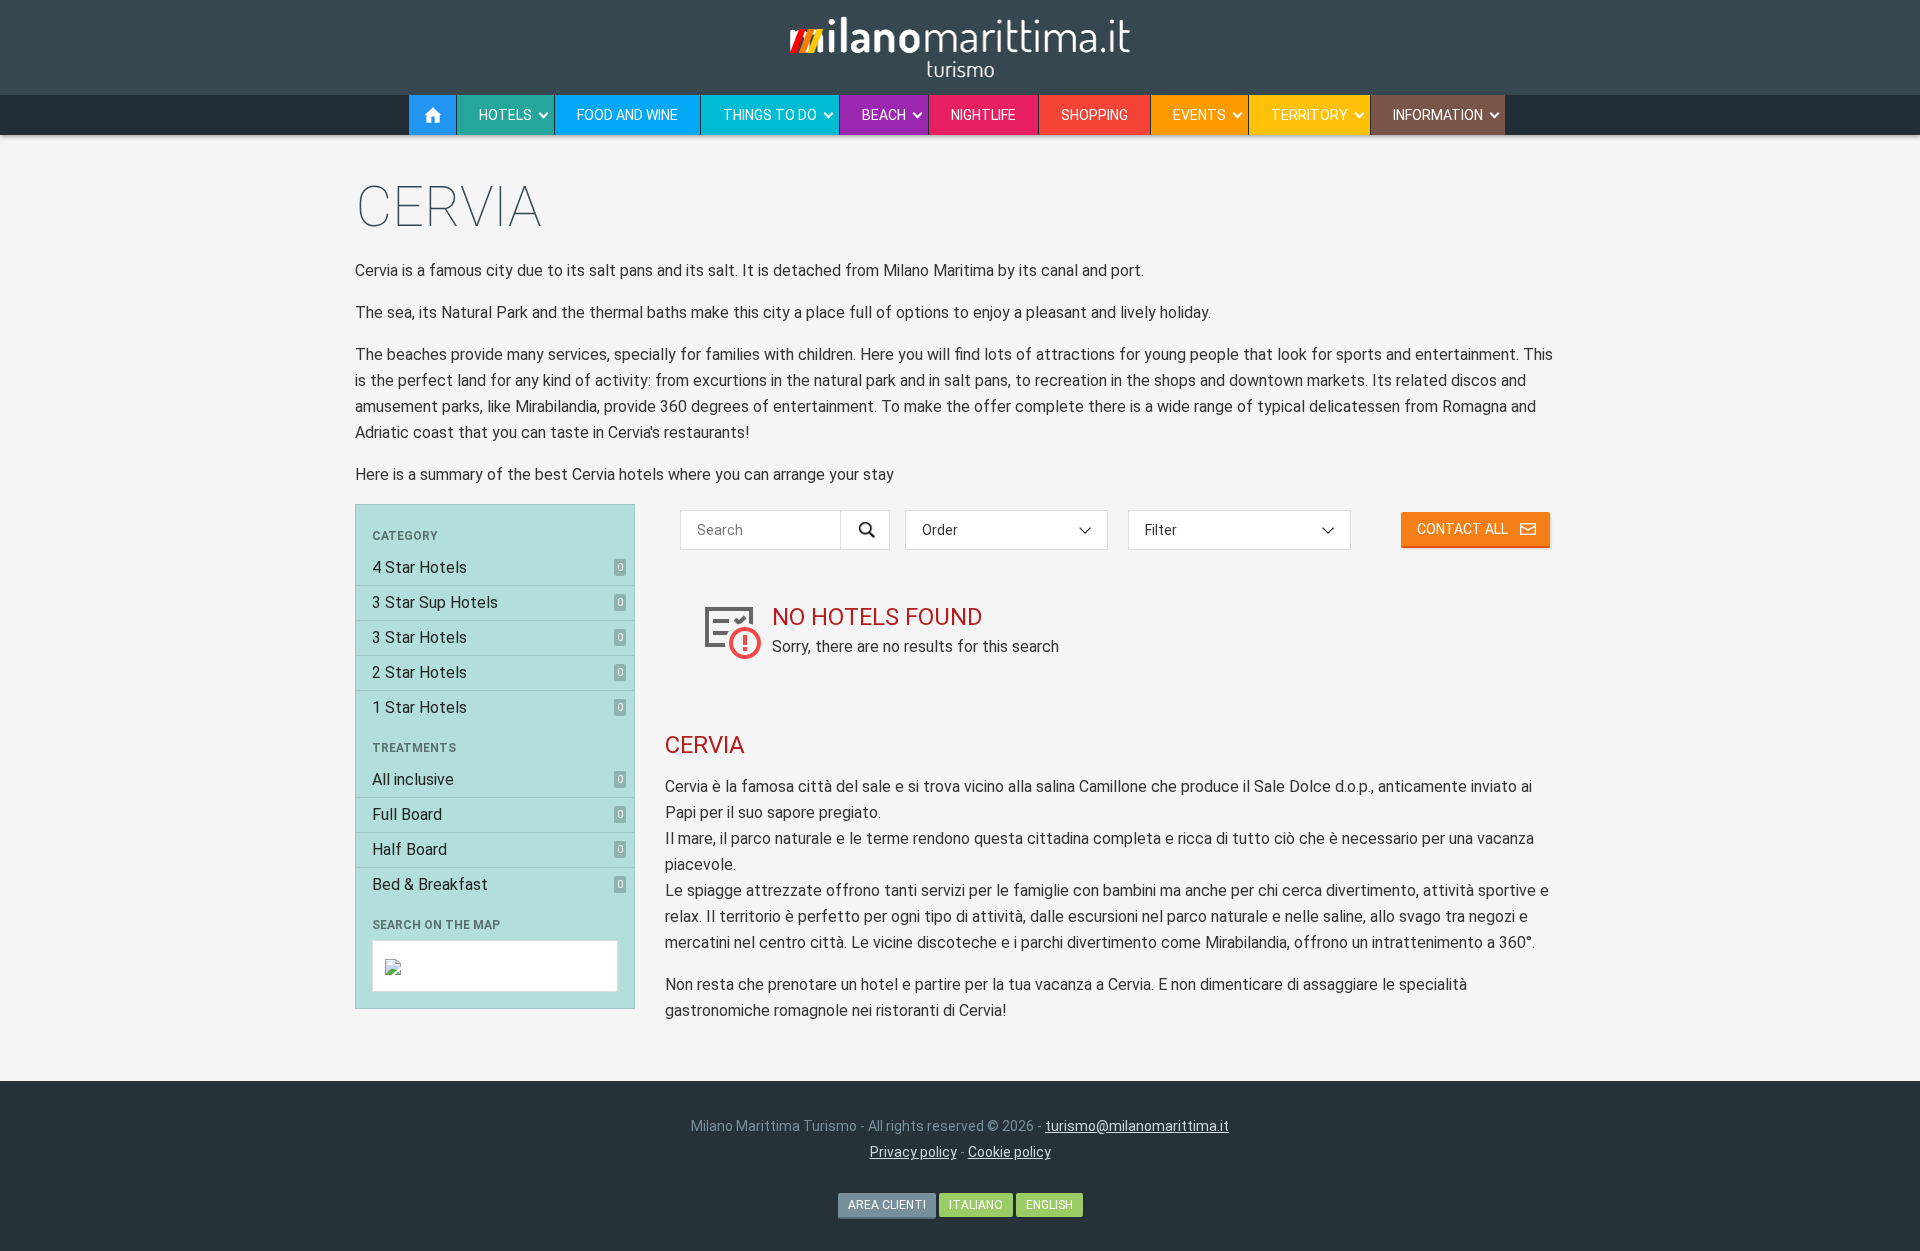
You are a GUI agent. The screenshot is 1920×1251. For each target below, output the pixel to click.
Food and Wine (627, 115)
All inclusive (497, 779)
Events (1199, 115)
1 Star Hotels (497, 707)
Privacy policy (913, 1152)
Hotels (505, 115)
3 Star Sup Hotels (497, 602)
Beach (884, 115)
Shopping (1094, 115)
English (1049, 1205)
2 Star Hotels (497, 672)
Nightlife (983, 115)
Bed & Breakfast (497, 884)
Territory (1309, 115)
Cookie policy (1009, 1152)
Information (1438, 115)
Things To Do (770, 115)
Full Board (497, 814)
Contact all (1462, 529)
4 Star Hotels (497, 567)
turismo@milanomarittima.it (1137, 1126)
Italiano (976, 1205)
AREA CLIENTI (887, 1205)
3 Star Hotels (497, 637)
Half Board (497, 849)
